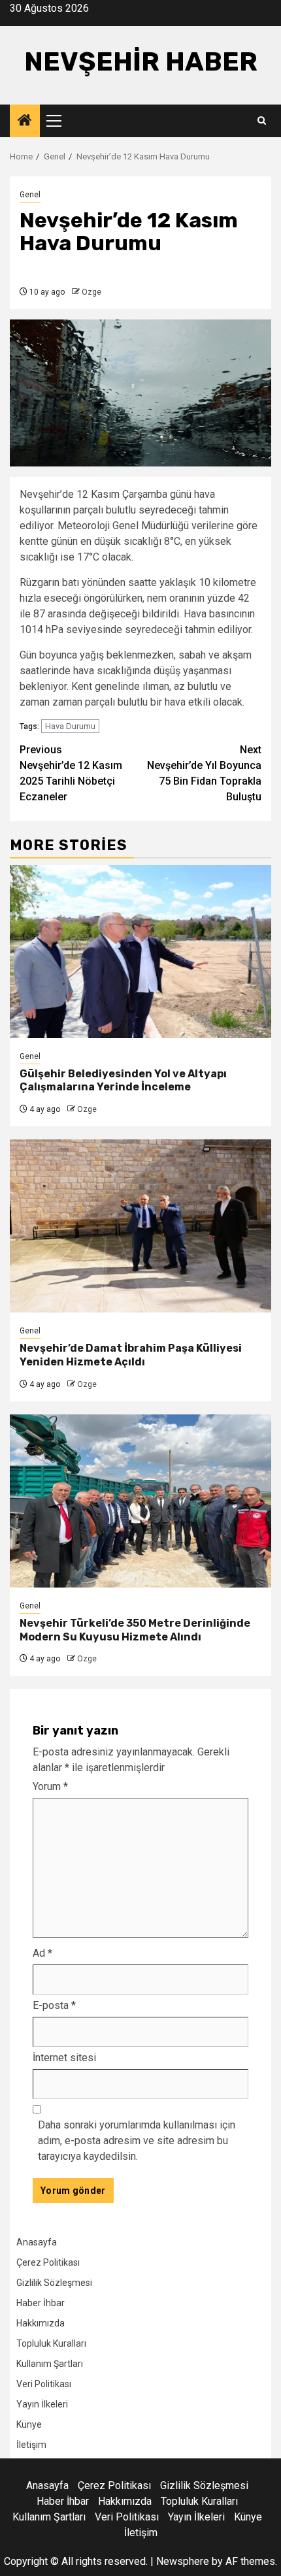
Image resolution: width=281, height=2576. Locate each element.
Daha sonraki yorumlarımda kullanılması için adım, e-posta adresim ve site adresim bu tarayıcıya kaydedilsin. (137, 2141)
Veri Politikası (44, 2384)
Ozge (91, 292)
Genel (30, 195)
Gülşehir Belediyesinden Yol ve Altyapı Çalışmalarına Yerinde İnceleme (123, 1081)
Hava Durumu (70, 726)
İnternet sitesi (64, 2058)
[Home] (25, 122)
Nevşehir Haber (141, 62)
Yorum (50, 1786)
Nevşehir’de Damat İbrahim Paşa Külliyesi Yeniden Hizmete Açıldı (131, 1355)
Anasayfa (37, 2242)
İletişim (31, 2445)
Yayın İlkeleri (42, 2404)
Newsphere (183, 2561)
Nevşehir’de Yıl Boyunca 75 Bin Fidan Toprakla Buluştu (204, 773)
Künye (29, 2424)
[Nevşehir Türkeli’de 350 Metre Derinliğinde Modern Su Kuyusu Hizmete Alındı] (140, 1501)
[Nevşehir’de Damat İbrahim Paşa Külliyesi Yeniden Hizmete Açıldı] (140, 1226)
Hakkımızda (41, 2323)
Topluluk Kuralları (51, 2343)
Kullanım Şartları (50, 2364)
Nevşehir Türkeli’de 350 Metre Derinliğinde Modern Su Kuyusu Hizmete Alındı (135, 1630)
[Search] (262, 121)
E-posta (54, 2005)
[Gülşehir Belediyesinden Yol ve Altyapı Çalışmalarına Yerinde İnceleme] (140, 952)
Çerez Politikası (48, 2262)
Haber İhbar (41, 2303)
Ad (42, 1953)
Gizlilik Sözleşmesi (54, 2283)
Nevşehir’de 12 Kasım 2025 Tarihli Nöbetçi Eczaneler (71, 773)
